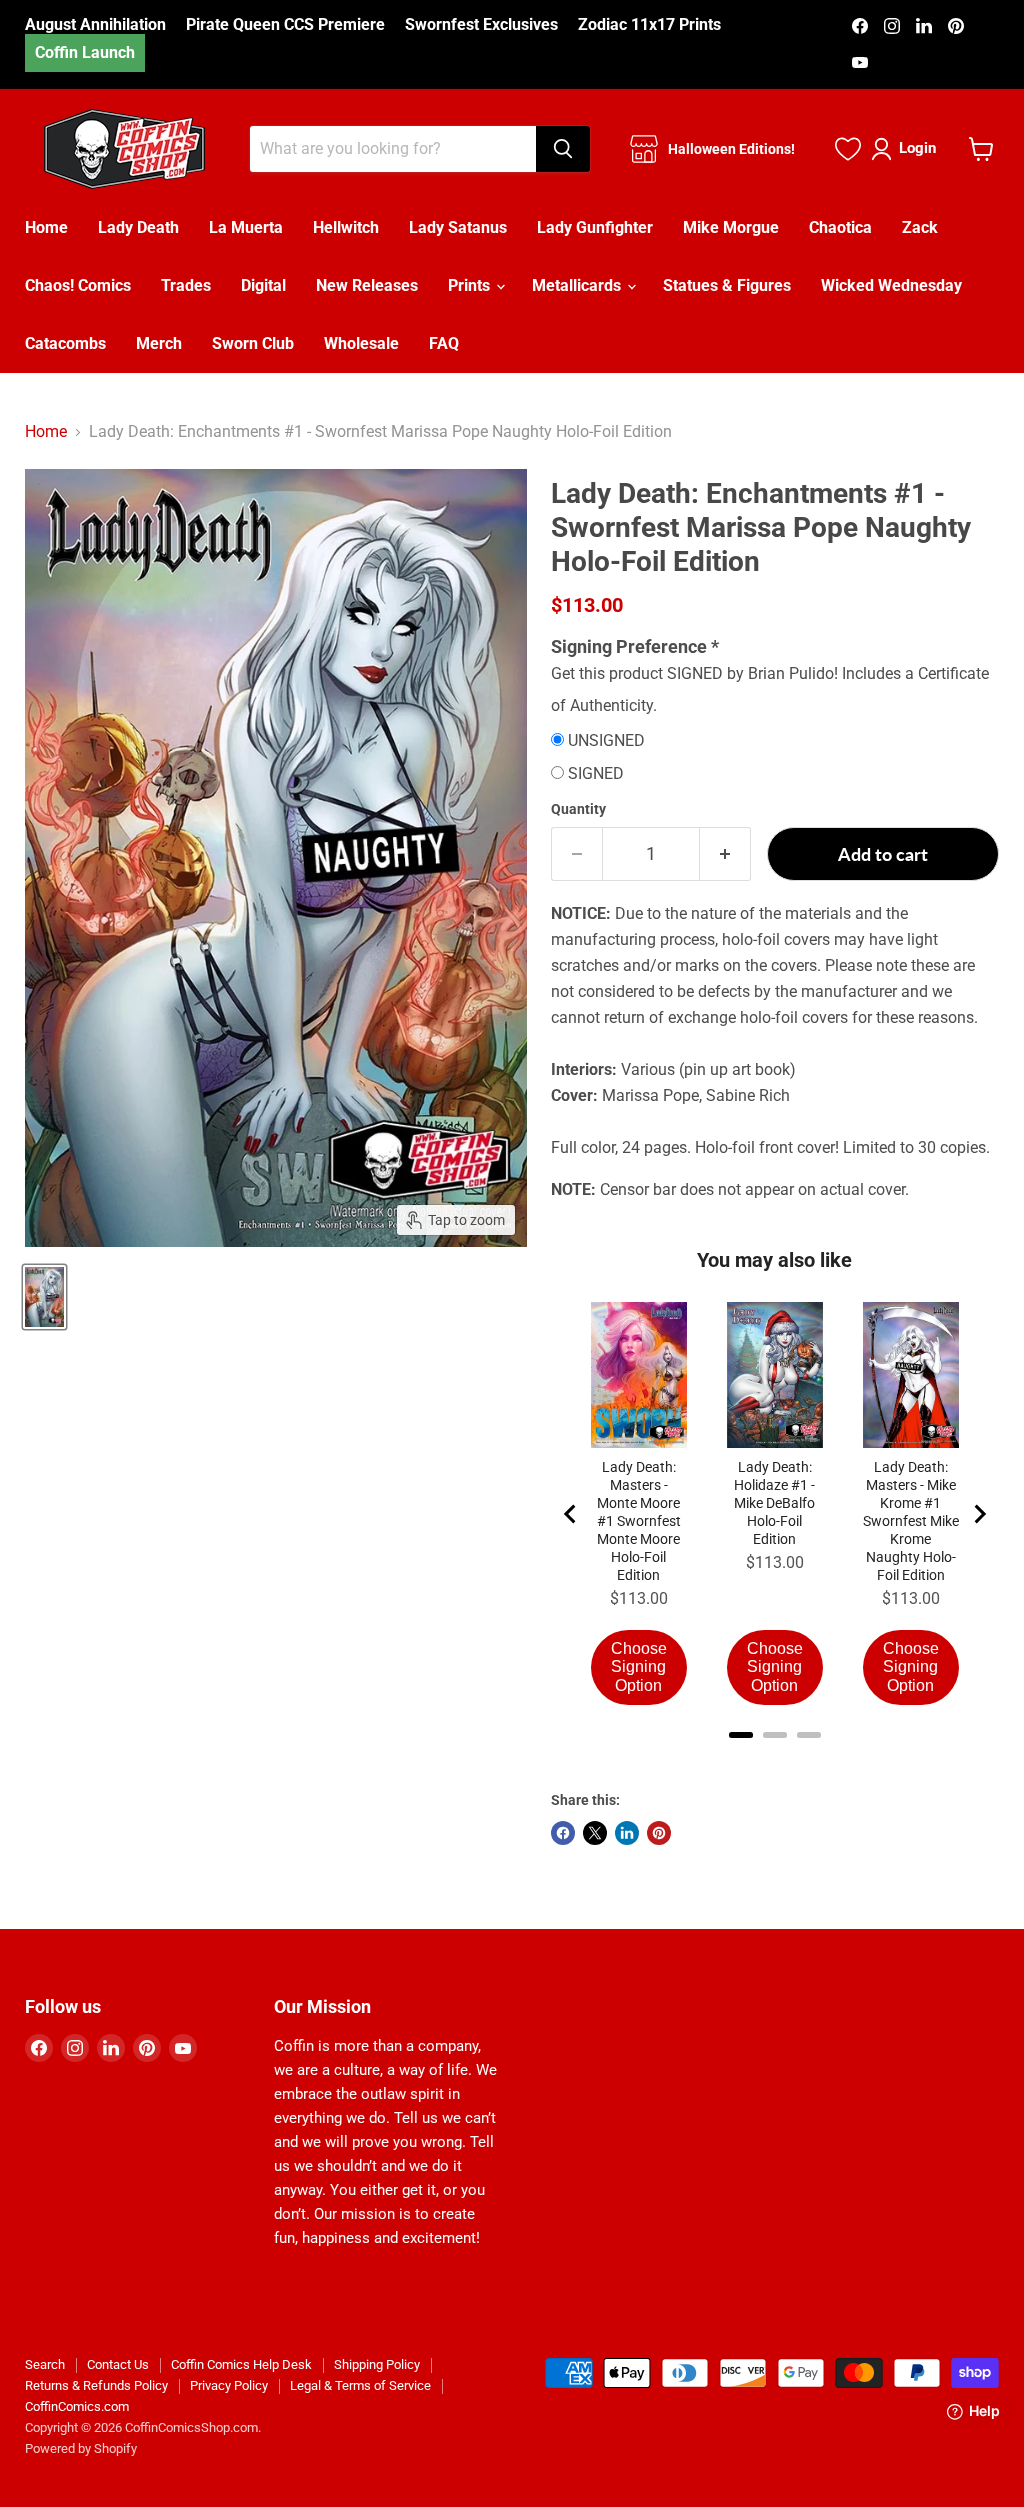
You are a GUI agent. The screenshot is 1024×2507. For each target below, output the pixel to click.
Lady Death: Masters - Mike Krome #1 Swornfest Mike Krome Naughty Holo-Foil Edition (911, 1521)
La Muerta (246, 227)
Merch (159, 343)
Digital (263, 285)
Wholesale (361, 343)
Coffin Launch (85, 52)
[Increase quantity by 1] (725, 854)
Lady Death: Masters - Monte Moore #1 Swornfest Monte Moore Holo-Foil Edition (639, 1521)
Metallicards (578, 285)
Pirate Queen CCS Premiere (285, 25)
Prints (471, 285)
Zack (920, 227)
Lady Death (138, 227)
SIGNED (596, 774)
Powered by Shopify (81, 2448)
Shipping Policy (377, 2364)
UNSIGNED (606, 741)
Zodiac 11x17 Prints (649, 25)
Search (45, 2364)
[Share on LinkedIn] (627, 1833)
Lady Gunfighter (595, 227)
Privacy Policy (229, 2385)
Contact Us (118, 2364)
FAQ (444, 343)
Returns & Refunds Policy (96, 2385)
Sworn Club (253, 343)
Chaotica (840, 227)
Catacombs (65, 343)
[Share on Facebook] (563, 1833)
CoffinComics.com (77, 2406)
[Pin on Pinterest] (659, 1833)
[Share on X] (595, 1833)
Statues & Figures (727, 285)
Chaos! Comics (78, 285)
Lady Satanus (458, 227)
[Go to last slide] (571, 1514)
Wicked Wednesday (891, 285)
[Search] (563, 149)
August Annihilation (95, 25)
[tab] (741, 1735)
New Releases (367, 285)
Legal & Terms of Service (360, 2385)
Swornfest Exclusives (481, 25)
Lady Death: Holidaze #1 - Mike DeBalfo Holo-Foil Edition (774, 1503)
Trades (186, 285)
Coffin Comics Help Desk (241, 2364)
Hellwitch (346, 227)
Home (46, 227)
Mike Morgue (731, 227)
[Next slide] (979, 1514)
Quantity (578, 809)
